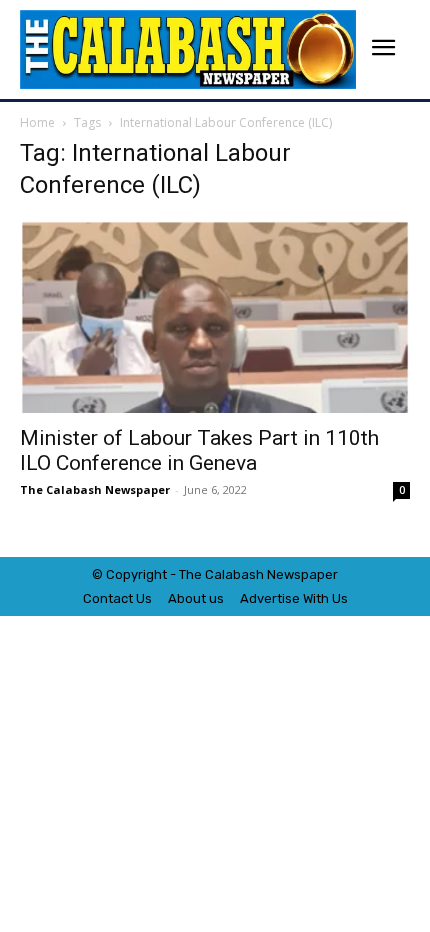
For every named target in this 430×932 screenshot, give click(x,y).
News (284, 574)
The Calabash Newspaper (95, 489)
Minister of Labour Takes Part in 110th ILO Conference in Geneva (199, 450)
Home (37, 122)
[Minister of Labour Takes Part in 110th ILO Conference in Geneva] (215, 316)
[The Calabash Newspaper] (188, 49)
